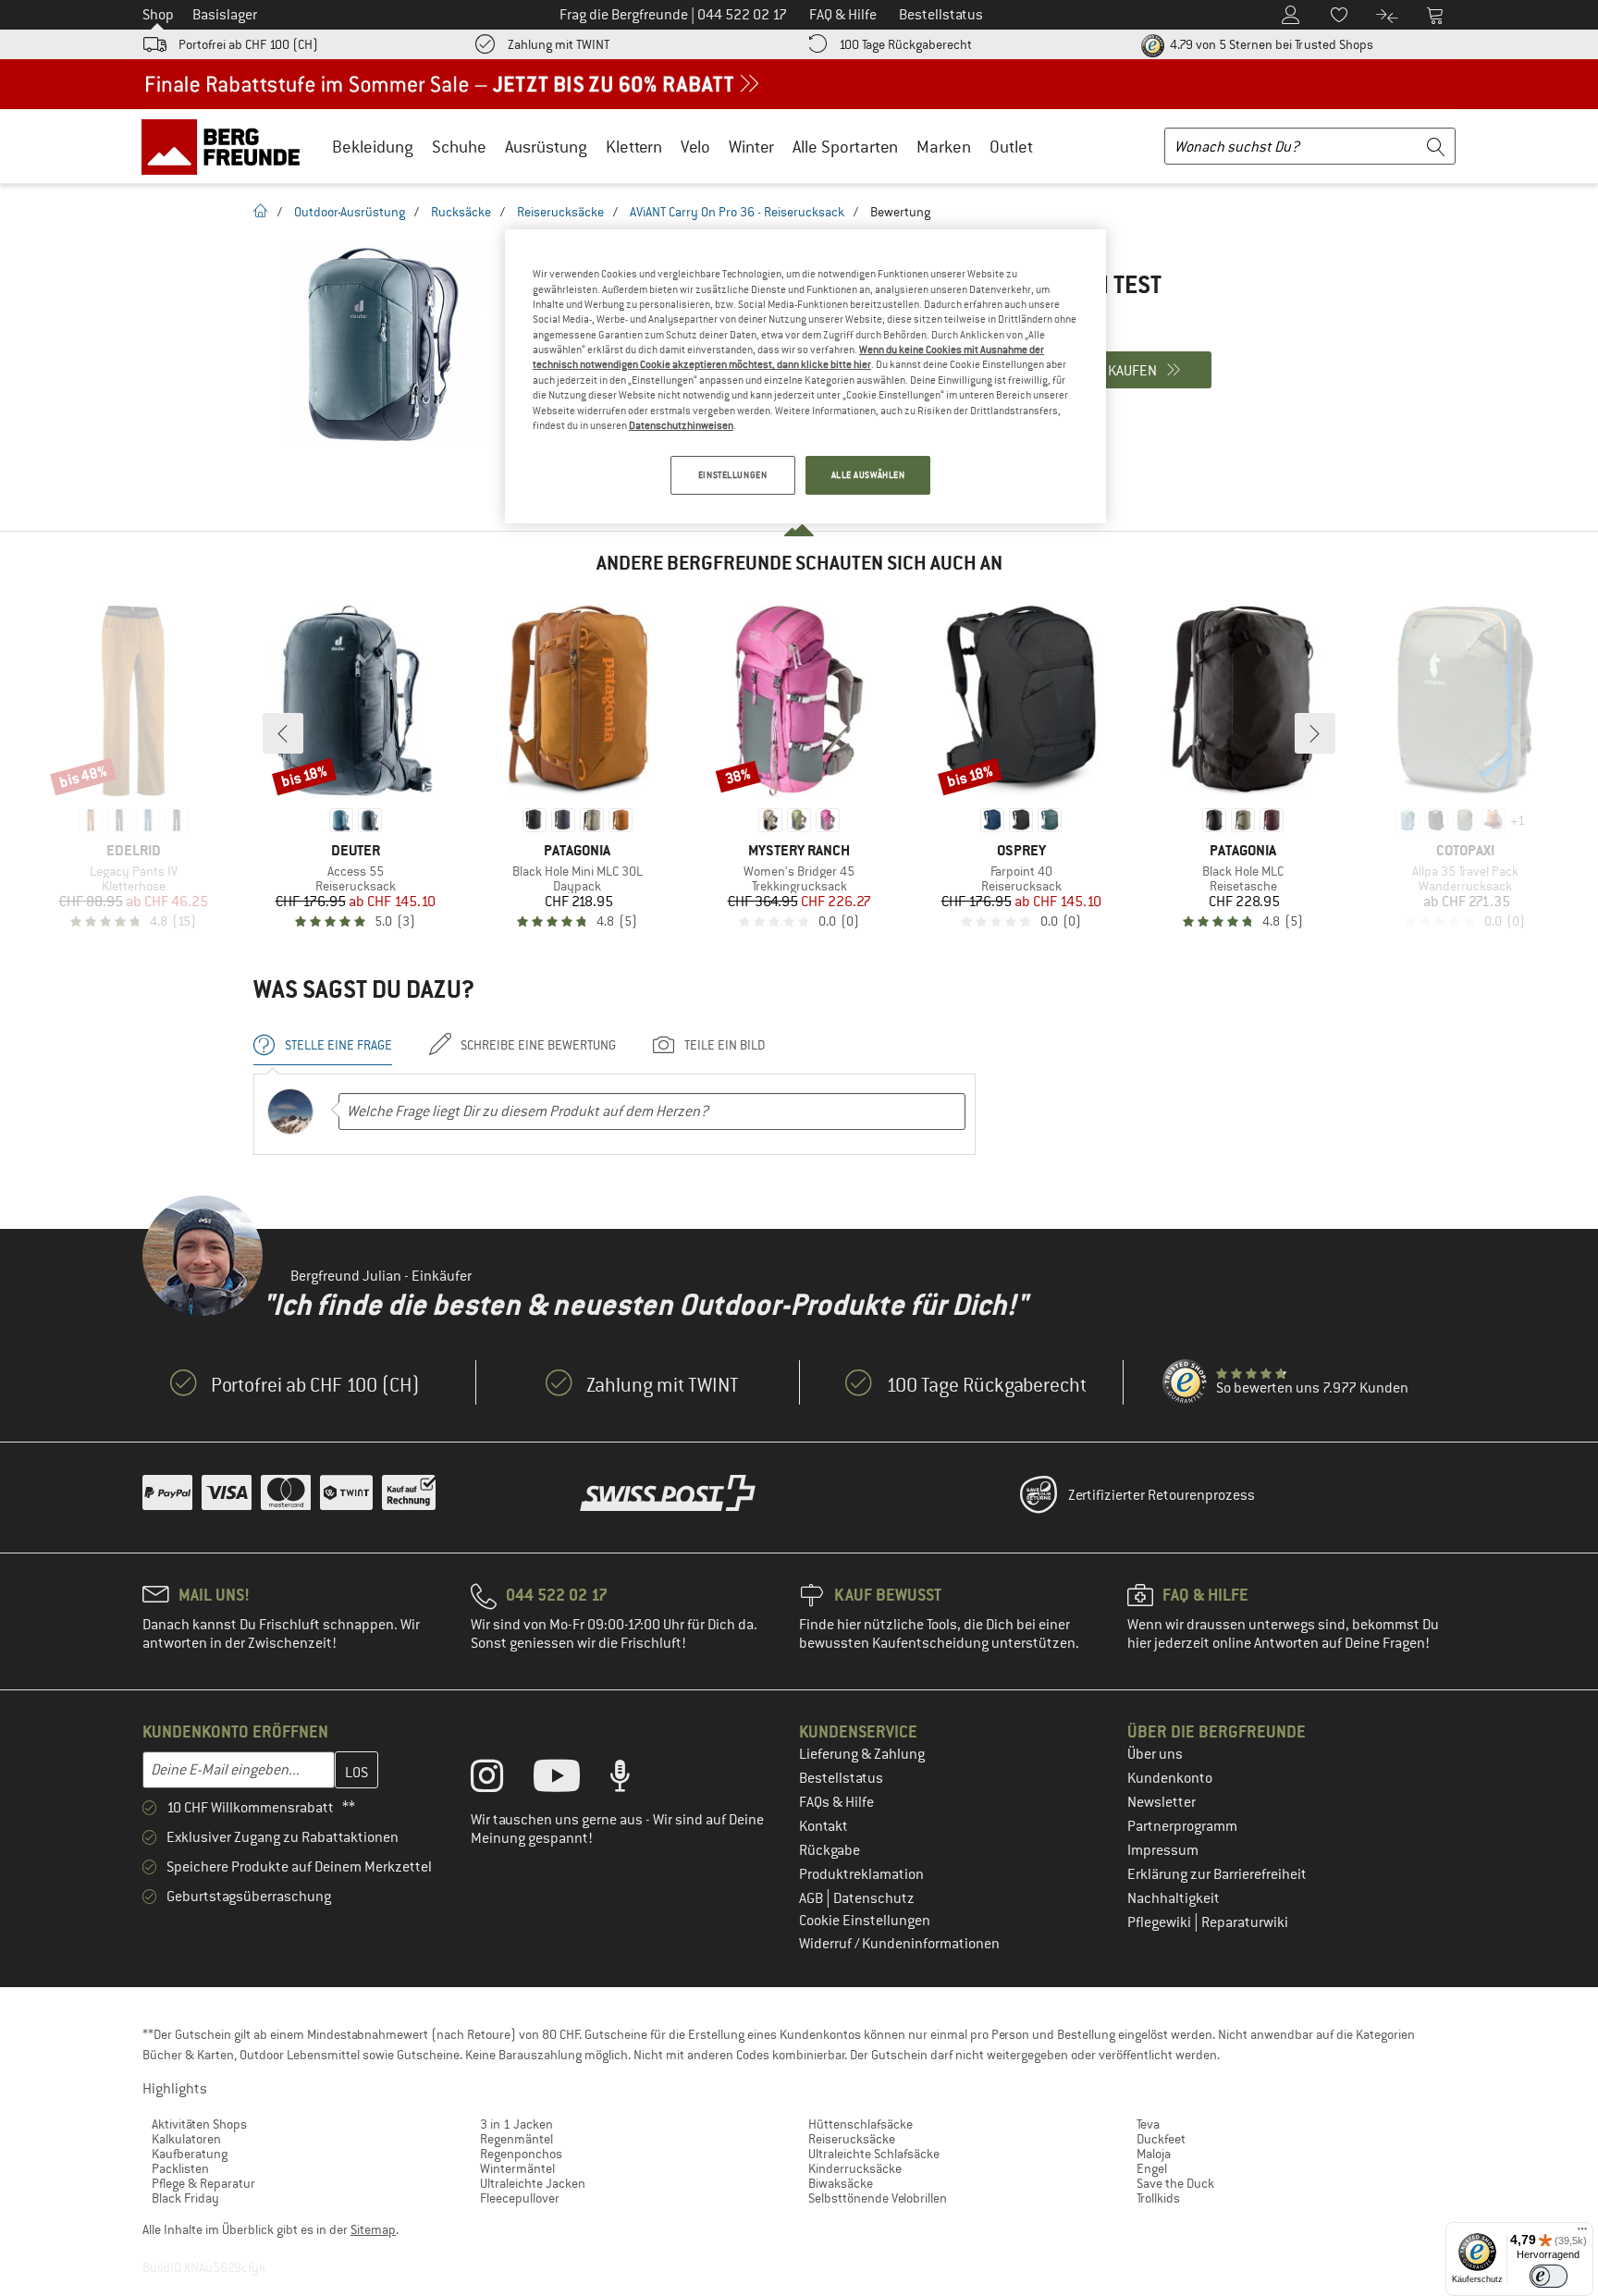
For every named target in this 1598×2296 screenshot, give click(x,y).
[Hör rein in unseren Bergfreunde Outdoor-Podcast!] (634, 1780)
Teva (1148, 2124)
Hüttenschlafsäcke (860, 2124)
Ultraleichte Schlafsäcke (874, 2154)
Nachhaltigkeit (1174, 1898)
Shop (158, 15)
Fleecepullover (520, 2198)
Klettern (634, 147)
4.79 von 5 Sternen (1270, 44)
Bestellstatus (841, 1778)
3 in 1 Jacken (516, 2124)
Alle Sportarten (845, 147)
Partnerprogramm (1182, 1826)
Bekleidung (373, 147)
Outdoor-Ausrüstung (350, 212)
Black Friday (185, 2198)
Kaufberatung (190, 2154)
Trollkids (1158, 2198)
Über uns (1155, 1754)
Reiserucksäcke (560, 212)
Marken (944, 147)
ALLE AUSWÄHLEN (868, 475)
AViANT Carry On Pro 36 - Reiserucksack (737, 212)
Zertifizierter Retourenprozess (1162, 1495)
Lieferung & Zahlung (862, 1754)
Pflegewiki (1161, 1922)
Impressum (1163, 1850)
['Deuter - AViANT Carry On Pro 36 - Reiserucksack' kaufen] (383, 344)
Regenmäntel (516, 2139)
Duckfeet (1161, 2139)
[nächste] (1315, 733)
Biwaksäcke (841, 2183)
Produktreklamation (861, 1874)
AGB (812, 1898)
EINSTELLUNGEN (732, 475)
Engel (1152, 2168)
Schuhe (459, 147)
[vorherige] (283, 733)
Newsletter (1162, 1802)
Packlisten (180, 2168)
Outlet (1011, 147)
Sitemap (373, 2229)
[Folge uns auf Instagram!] (501, 1780)
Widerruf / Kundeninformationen (899, 1944)
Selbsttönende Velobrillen (878, 2198)
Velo (695, 147)
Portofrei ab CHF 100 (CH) (248, 44)
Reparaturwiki (1245, 1922)
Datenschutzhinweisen (681, 425)
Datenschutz (874, 1898)
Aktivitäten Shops (199, 2124)
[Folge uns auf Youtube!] (571, 1780)
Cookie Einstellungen (865, 1921)
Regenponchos (521, 2154)
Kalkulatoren (186, 2139)
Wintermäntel (517, 2168)
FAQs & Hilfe (836, 1802)
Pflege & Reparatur (203, 2183)
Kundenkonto (1170, 1778)
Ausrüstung (546, 147)
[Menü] (1582, 2233)
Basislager (225, 15)
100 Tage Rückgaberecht (905, 44)
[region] (805, 376)
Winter (751, 147)
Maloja (1154, 2154)
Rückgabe (830, 1850)
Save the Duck (1175, 2183)
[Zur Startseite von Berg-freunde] (227, 146)
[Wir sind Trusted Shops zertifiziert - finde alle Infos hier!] (1186, 1382)
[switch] (1549, 2276)
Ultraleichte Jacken (533, 2183)
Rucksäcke (461, 212)
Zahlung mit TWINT (559, 44)
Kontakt (824, 1826)
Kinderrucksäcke (855, 2168)
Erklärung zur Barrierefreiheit (1217, 1874)
